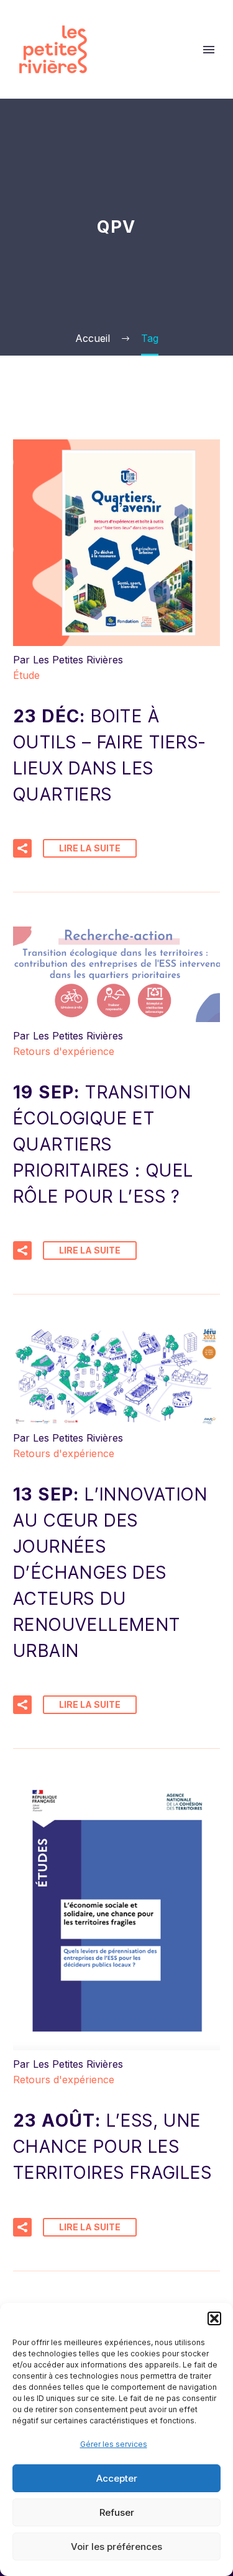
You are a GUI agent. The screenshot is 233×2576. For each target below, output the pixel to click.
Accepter (117, 2478)
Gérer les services (114, 2444)
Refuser (117, 2512)
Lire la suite (90, 848)
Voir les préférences (116, 2547)
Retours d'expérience (64, 1051)
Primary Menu (209, 50)
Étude (26, 675)
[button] (214, 2318)
